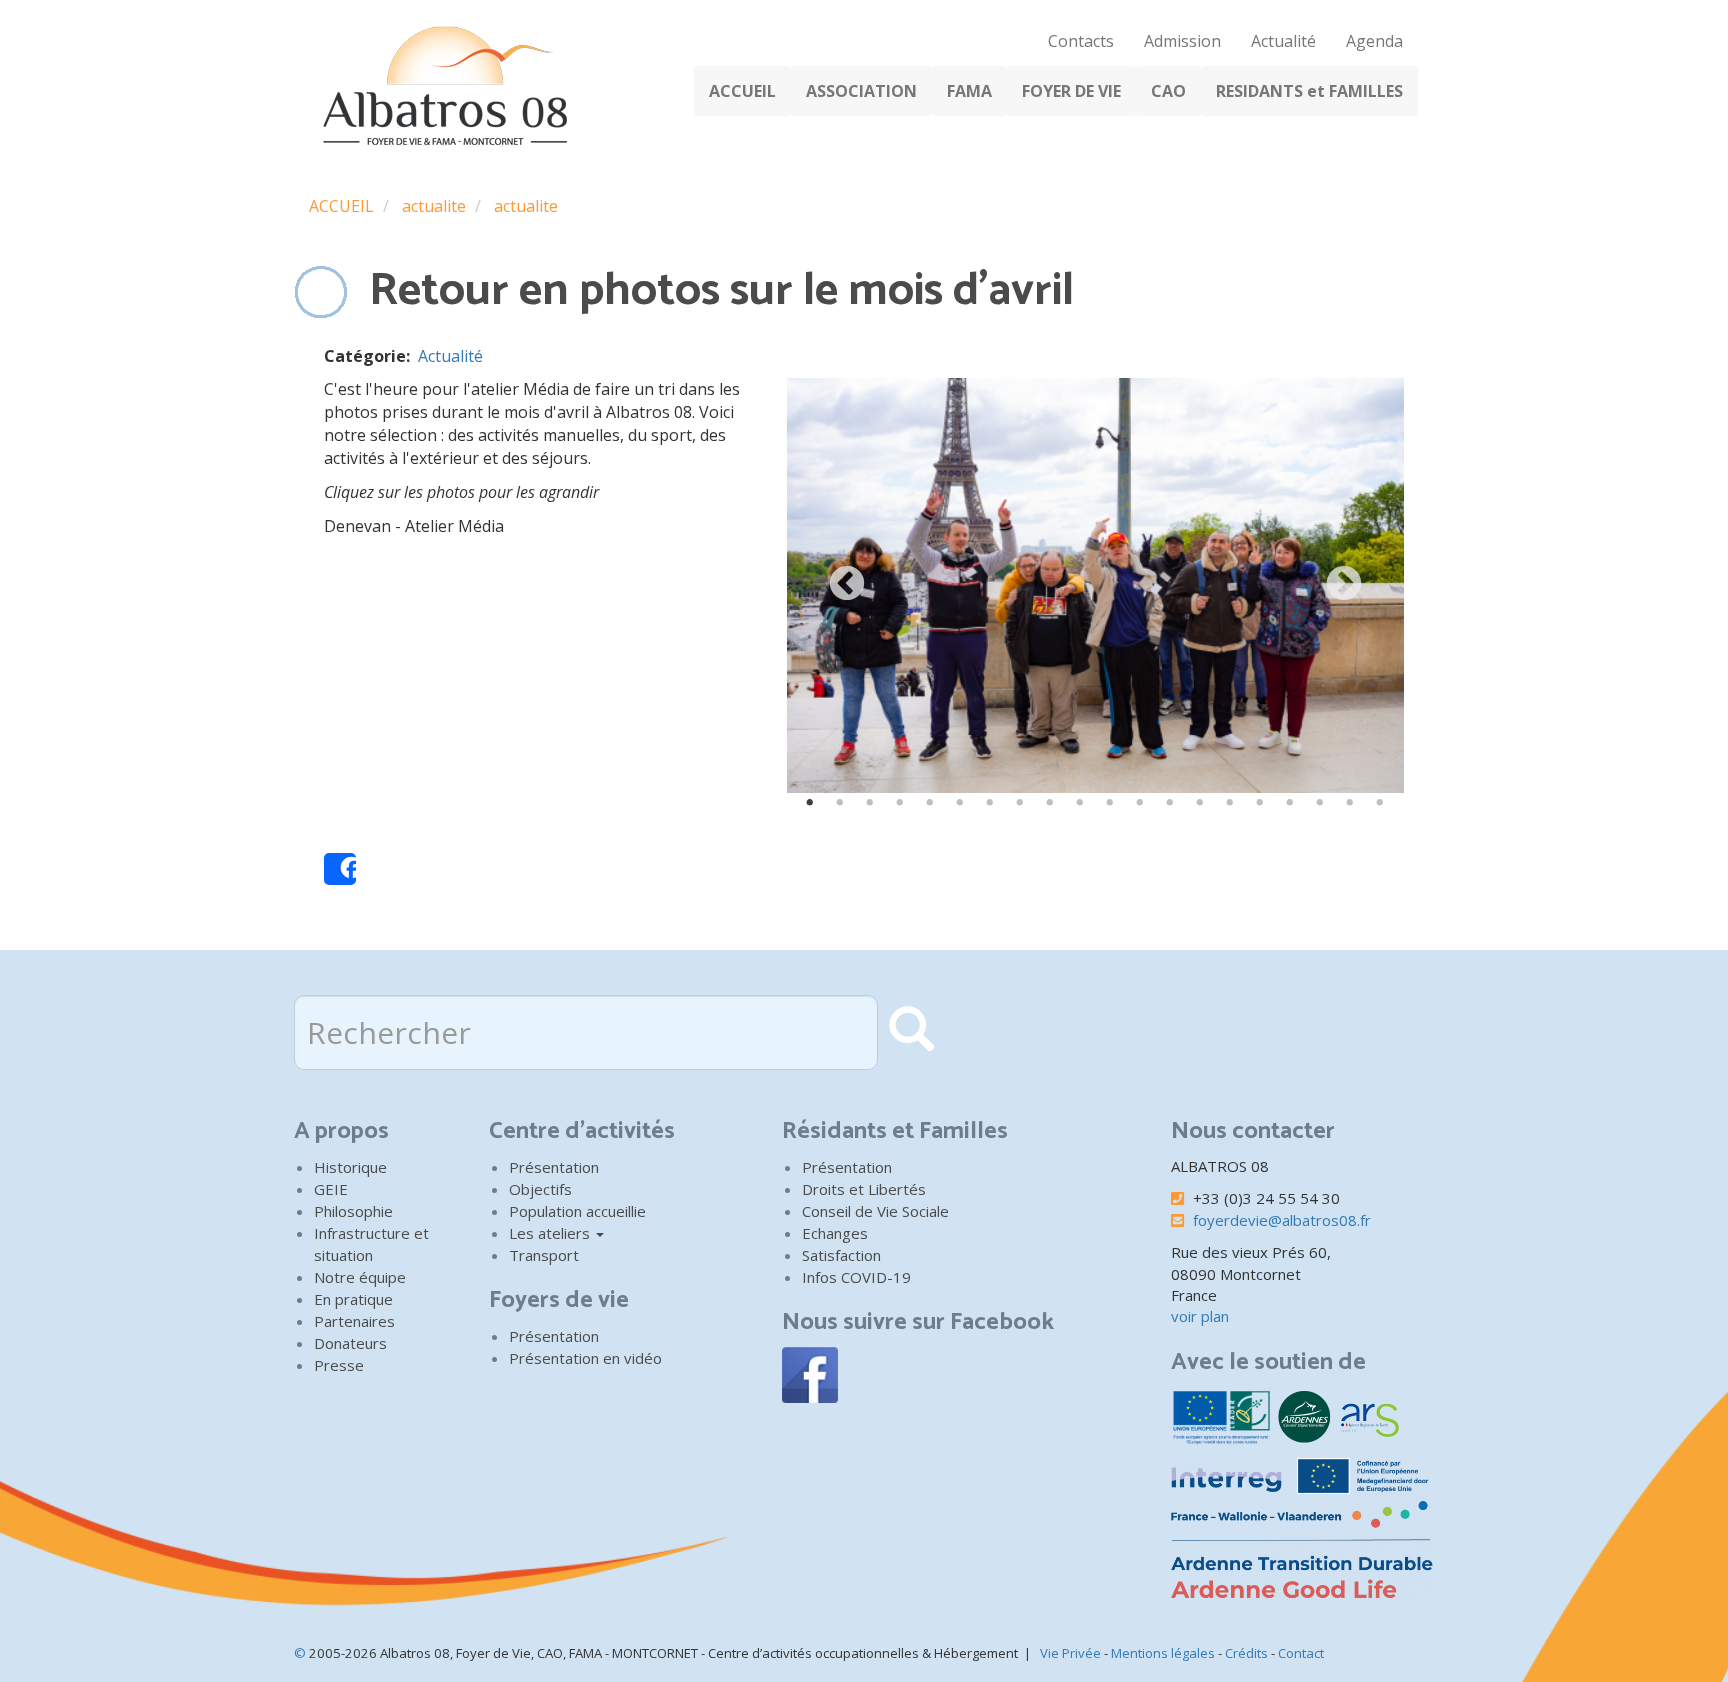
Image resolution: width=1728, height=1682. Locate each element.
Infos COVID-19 (856, 1277)
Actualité (1283, 41)
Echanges (835, 1233)
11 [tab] (1110, 803)
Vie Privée (1070, 1653)
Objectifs (540, 1189)
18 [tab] (1320, 803)
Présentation (554, 1167)
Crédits (1246, 1653)
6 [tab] (960, 803)
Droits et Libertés (864, 1189)
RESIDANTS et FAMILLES (1309, 91)
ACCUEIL (742, 91)
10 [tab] (1080, 803)
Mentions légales (1163, 1653)
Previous (847, 585)
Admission (1182, 41)
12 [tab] (1140, 803)
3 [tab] (870, 803)
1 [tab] (810, 803)
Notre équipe (360, 1277)
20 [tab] (1380, 803)
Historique (350, 1167)
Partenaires (354, 1321)
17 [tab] (1290, 803)
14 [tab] (1200, 803)
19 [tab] (1350, 803)
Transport (544, 1255)
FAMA (969, 91)
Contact (1301, 1653)
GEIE (331, 1189)
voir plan (1200, 1316)
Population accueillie (577, 1211)
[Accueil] (440, 85)
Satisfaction (841, 1255)
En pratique (353, 1299)
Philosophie (353, 1211)
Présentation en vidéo (585, 1358)
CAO (1168, 91)
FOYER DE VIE (1071, 91)
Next (1344, 585)
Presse (339, 1365)
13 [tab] (1170, 803)
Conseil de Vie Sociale (875, 1211)
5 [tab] (930, 803)
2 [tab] (840, 803)
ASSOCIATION (861, 91)
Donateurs (350, 1343)
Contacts (1081, 41)
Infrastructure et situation (371, 1244)
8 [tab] (1020, 803)
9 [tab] (1050, 803)
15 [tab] (1230, 803)
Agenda (1374, 41)
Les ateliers (551, 1233)
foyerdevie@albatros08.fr (1282, 1220)
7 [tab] (990, 803)
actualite (434, 206)
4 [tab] (900, 803)
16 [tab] (1260, 803)
